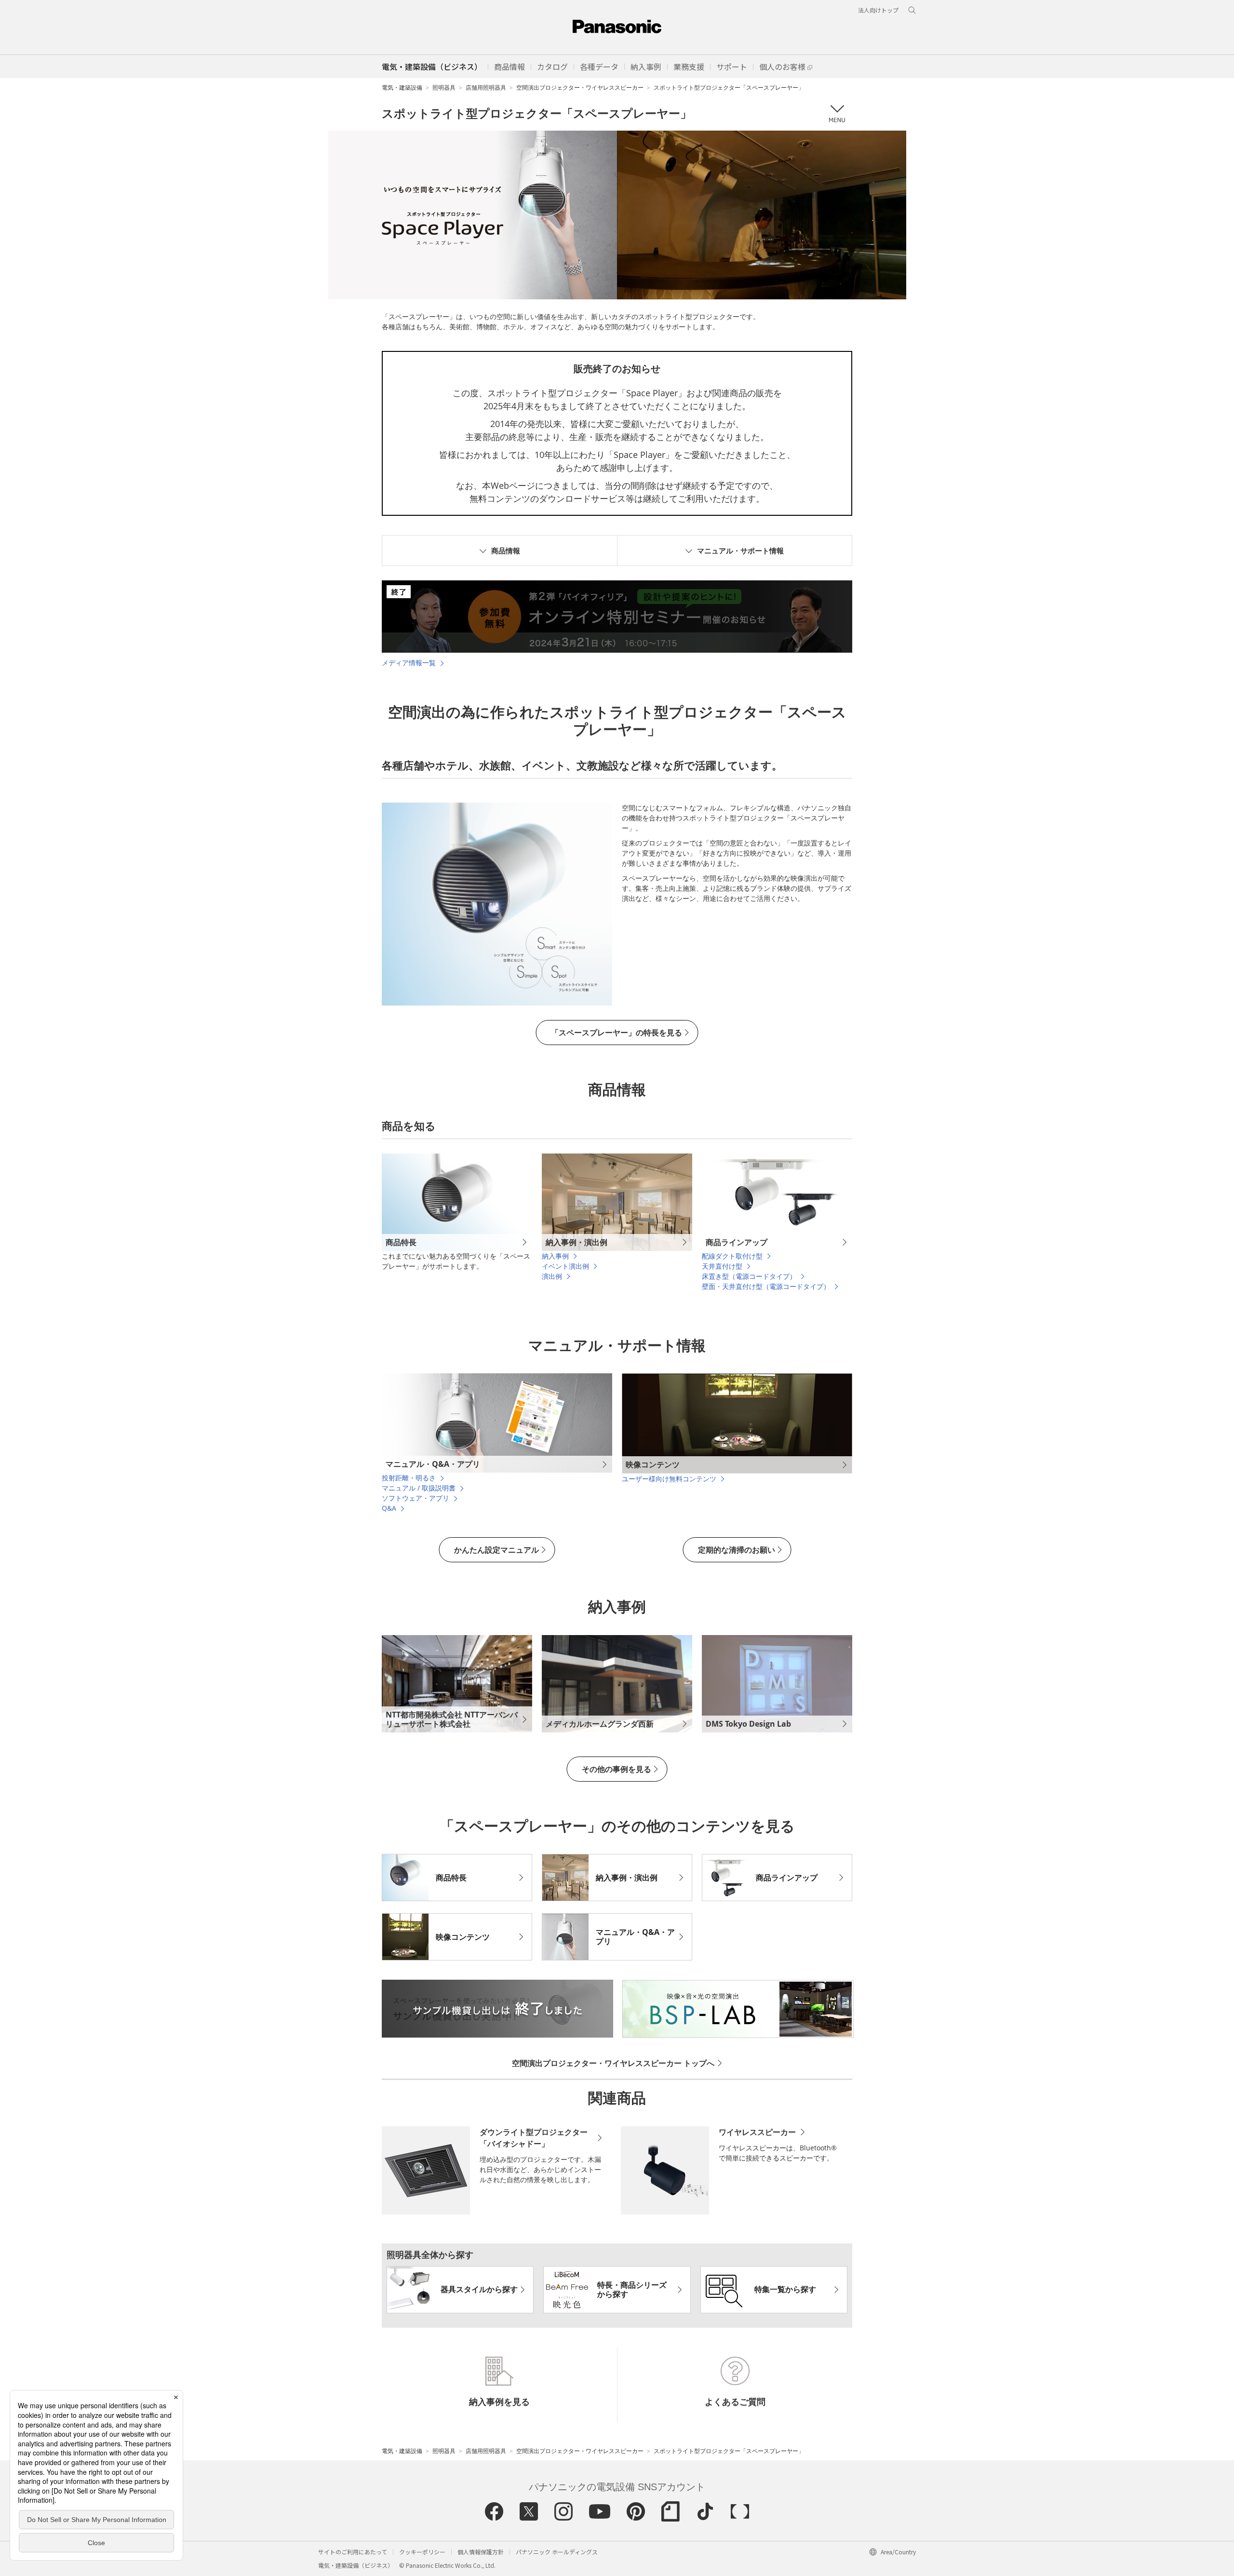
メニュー (837, 114)
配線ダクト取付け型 (732, 1256)
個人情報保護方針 (481, 2552)
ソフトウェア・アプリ (416, 1498)
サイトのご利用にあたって (353, 2552)
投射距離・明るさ (409, 1478)
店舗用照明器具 (486, 87)
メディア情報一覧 (409, 663)
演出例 (552, 1276)
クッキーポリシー (422, 2552)
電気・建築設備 (402, 87)
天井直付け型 (722, 1266)
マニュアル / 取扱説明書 (419, 1488)
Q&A (389, 1508)
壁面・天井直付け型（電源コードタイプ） (766, 1286)
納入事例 (555, 1256)
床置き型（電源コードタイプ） (749, 1276)
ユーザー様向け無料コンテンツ (669, 1479)
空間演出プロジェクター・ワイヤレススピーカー (580, 87)
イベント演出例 (565, 1266)
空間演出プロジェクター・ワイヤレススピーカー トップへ (613, 2063)
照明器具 (444, 87)
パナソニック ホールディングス (557, 2552)
